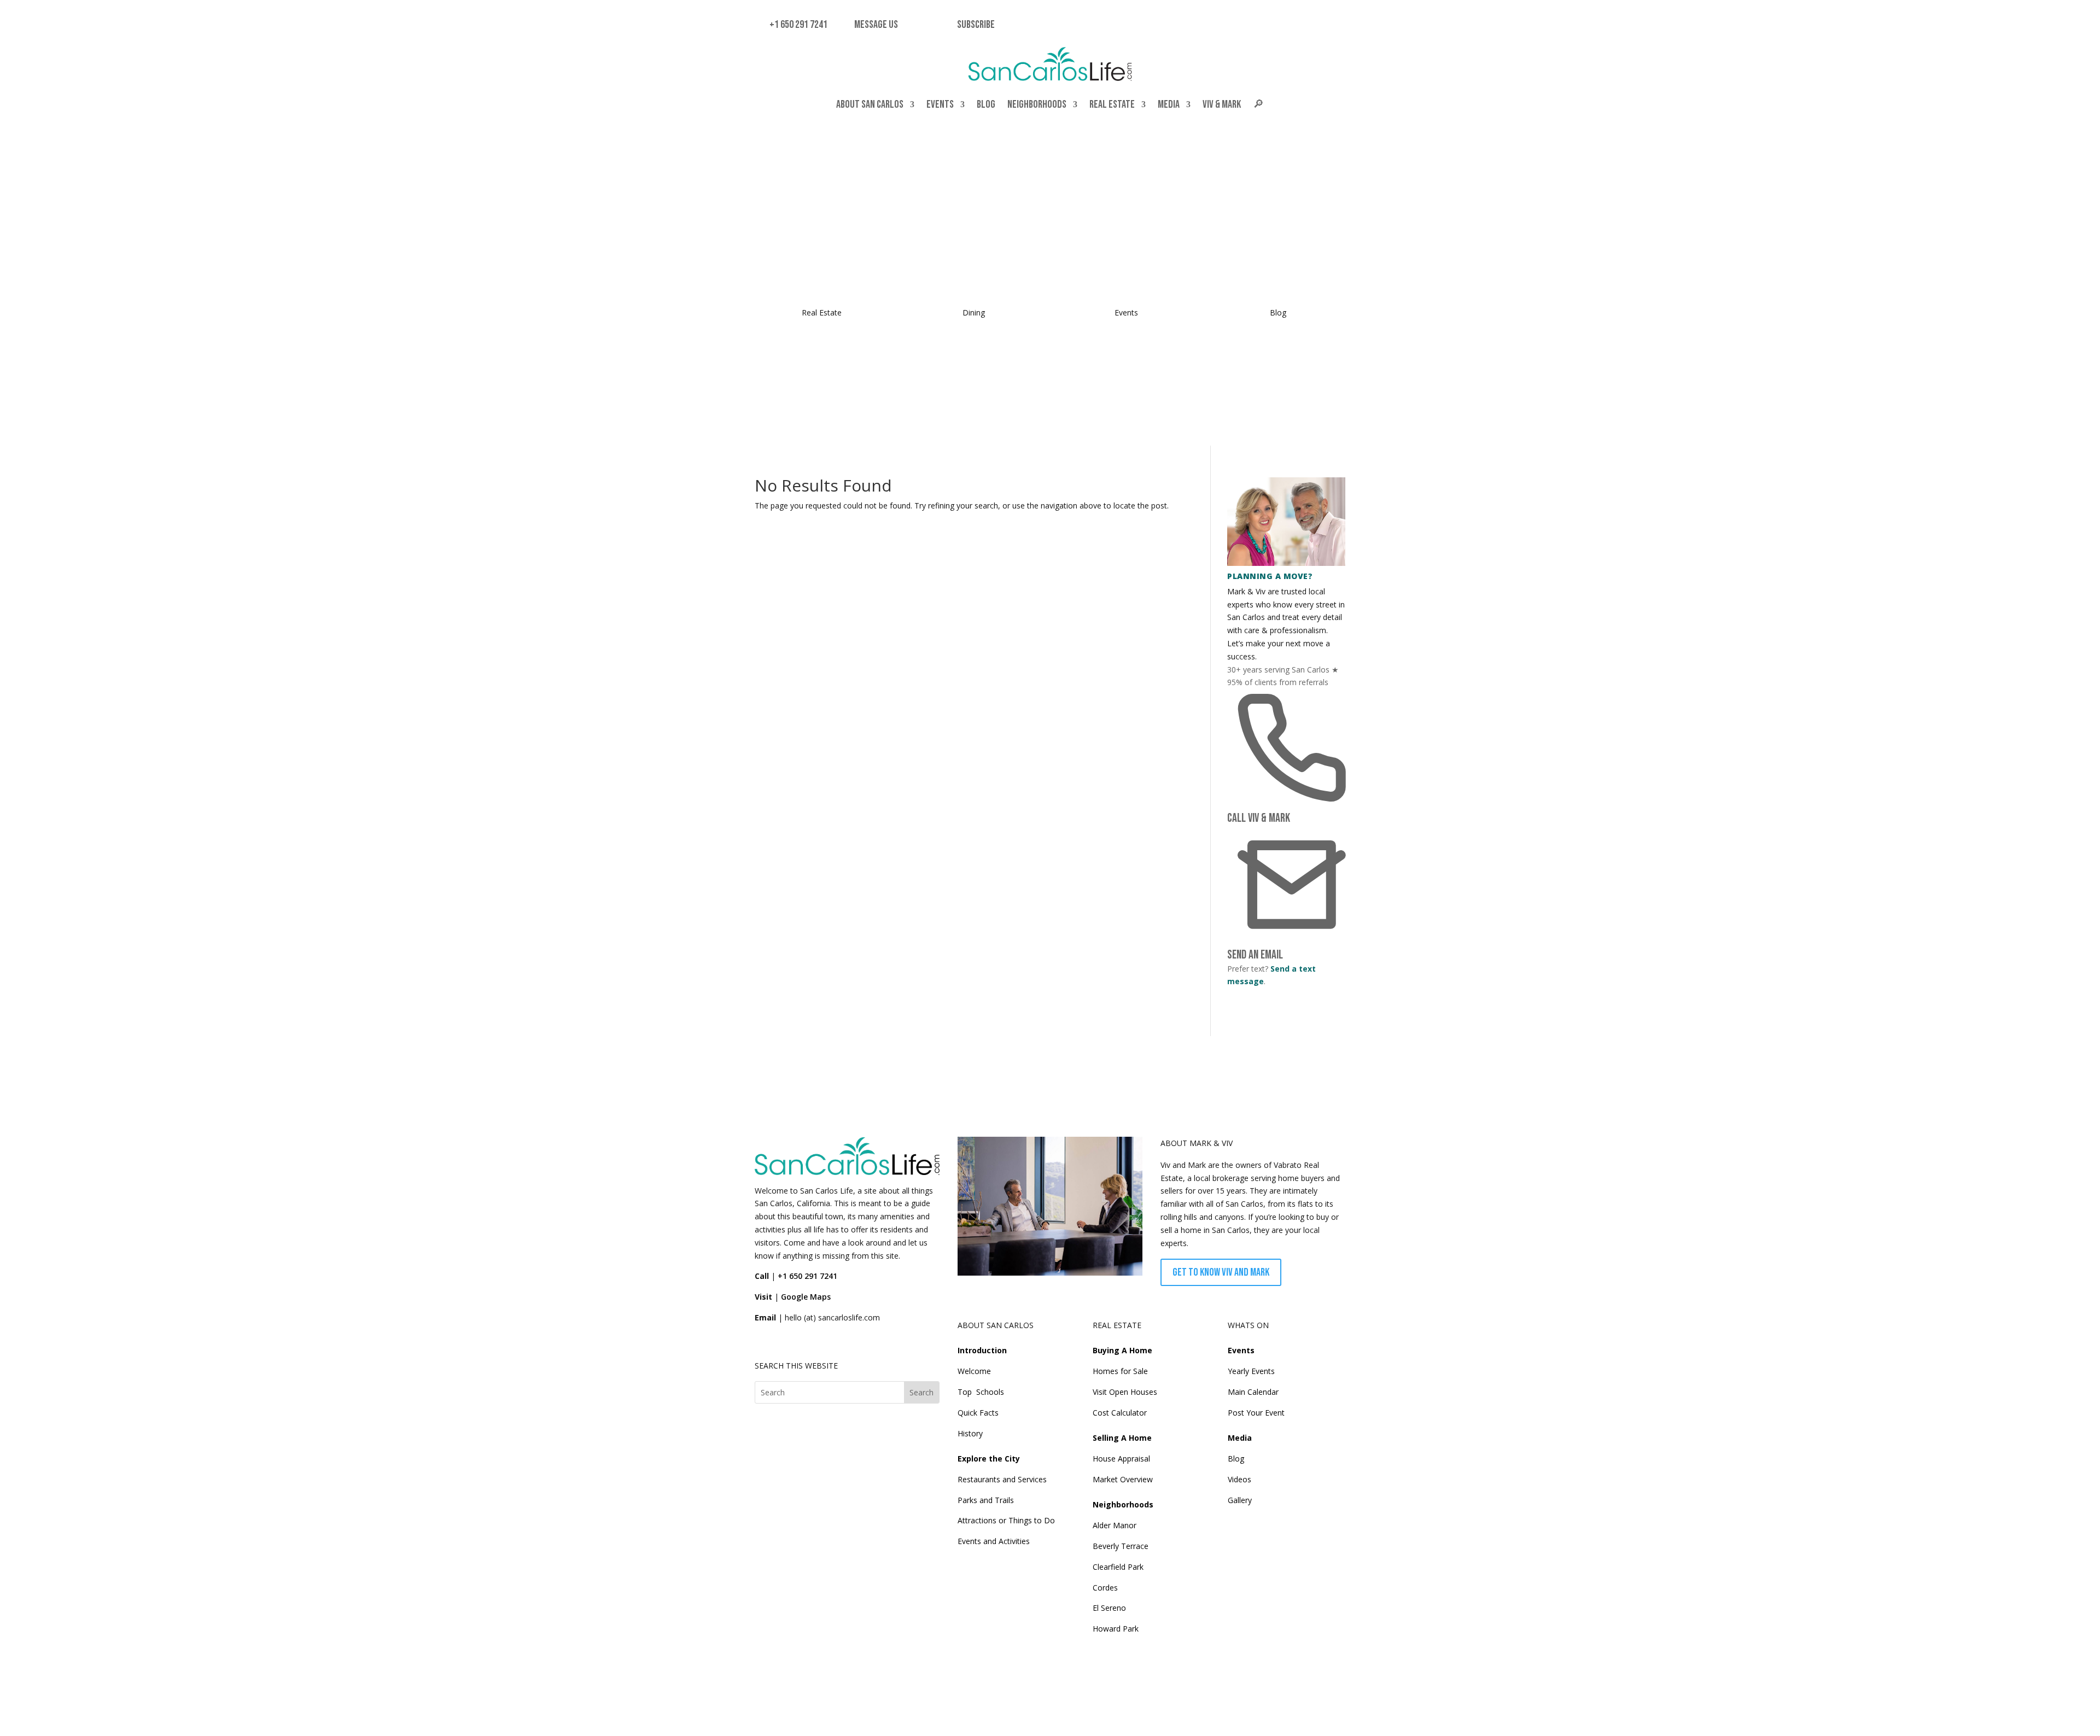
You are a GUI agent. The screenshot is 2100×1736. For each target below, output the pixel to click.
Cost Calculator (1120, 1413)
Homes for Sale (1120, 1371)
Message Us (874, 25)
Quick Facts (978, 1413)
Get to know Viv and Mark (1221, 1272)
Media (1169, 104)
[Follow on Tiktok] (789, 1342)
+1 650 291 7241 (797, 25)
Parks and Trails (986, 1500)
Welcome (974, 1371)
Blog (986, 104)
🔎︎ (1258, 104)
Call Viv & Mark (1259, 818)
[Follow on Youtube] (839, 1342)
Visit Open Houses (1125, 1392)
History (970, 1433)
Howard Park (1116, 1629)
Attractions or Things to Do (1006, 1520)
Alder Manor (1115, 1525)
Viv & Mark (1222, 104)
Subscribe (976, 25)
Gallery (1240, 1500)
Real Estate (1112, 104)
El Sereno (1109, 1608)
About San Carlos (870, 104)
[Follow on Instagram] (814, 1342)
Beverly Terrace (1121, 1546)
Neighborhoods (1037, 104)
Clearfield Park (1118, 1567)
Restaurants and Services (1002, 1479)
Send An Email (1255, 955)
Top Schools (981, 1392)
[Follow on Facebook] (763, 1342)
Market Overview (1123, 1479)
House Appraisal (1121, 1459)
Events (940, 104)
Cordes (1105, 1588)
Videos (1239, 1479)
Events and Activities (994, 1541)
